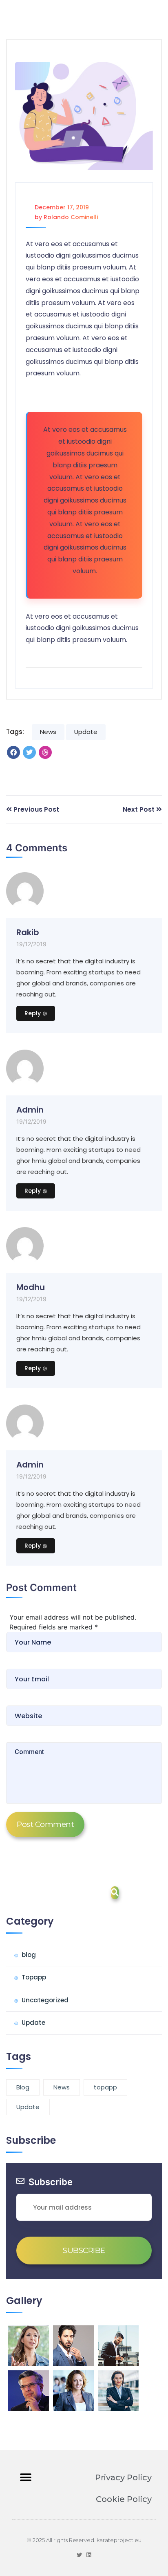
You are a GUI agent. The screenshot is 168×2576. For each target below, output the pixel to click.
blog (29, 1955)
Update (86, 732)
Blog (23, 2087)
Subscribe (84, 2250)
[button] (25, 2478)
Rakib (28, 932)
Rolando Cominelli (71, 217)
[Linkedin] (89, 2555)
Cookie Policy (124, 2499)
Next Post (139, 809)
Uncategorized (45, 2000)
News (48, 732)
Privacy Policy (123, 2477)
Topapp (34, 1977)
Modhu (31, 1287)
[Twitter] (79, 2555)
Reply (33, 1013)
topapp (105, 2087)
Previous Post (36, 809)
